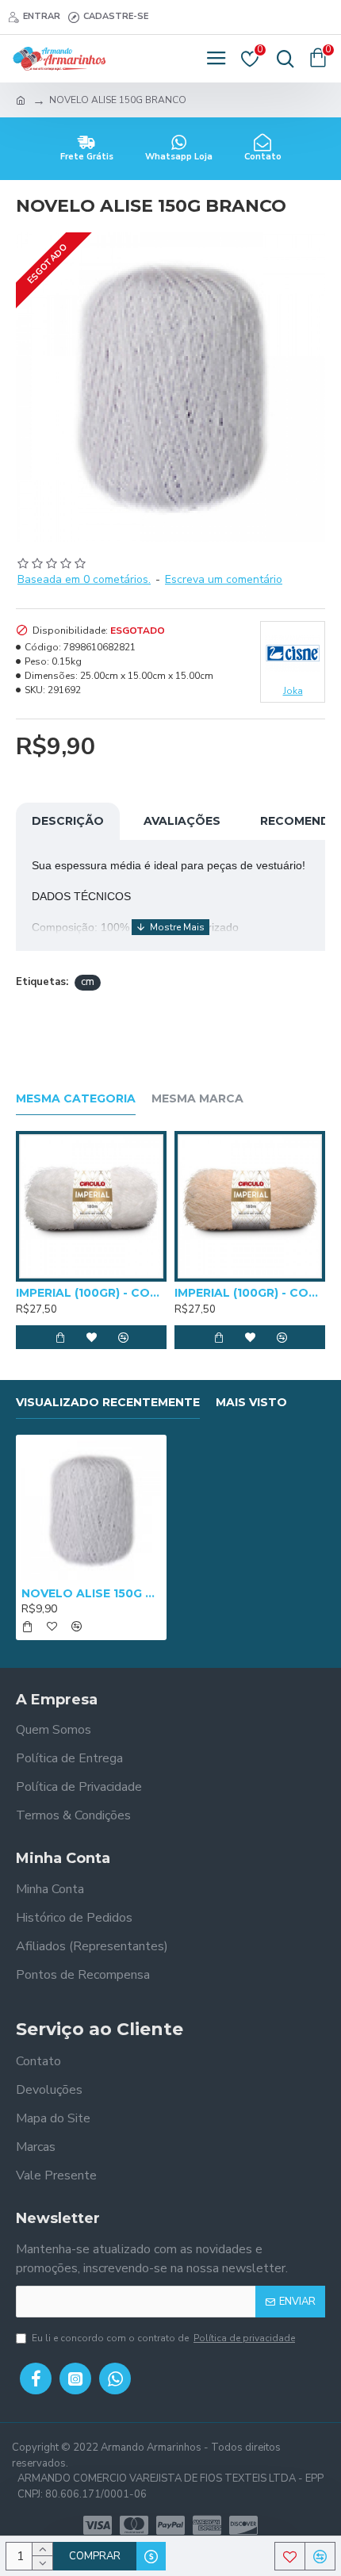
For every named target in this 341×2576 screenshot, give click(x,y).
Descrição (68, 821)
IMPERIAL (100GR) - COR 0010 (91, 1293)
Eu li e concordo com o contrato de (163, 2338)
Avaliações (182, 821)
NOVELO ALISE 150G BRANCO (91, 1593)
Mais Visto (251, 1403)
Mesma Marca (197, 1099)
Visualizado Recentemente (108, 1403)
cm (88, 982)
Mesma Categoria (76, 1099)
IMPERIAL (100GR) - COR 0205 (250, 1293)
